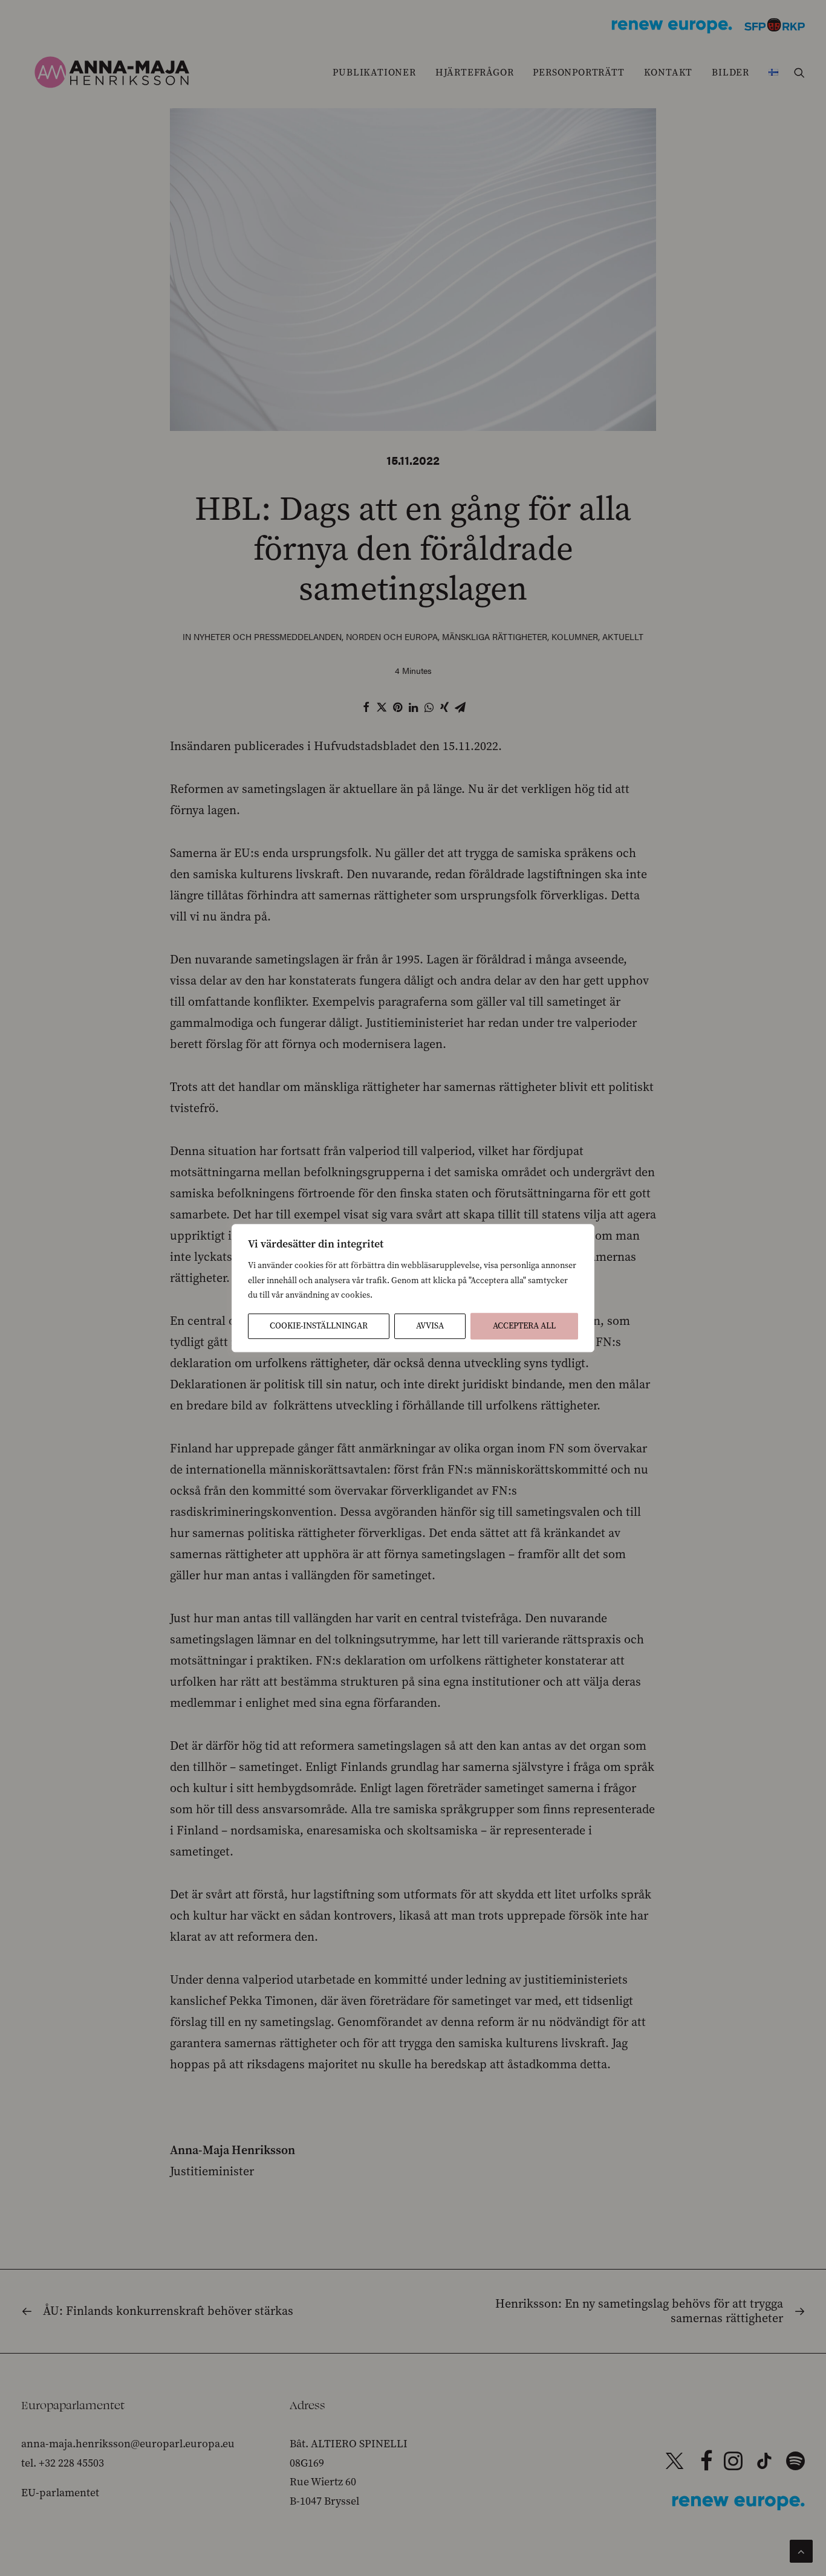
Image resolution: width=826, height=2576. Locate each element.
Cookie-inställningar (319, 1326)
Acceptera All (524, 1326)
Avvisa (430, 1326)
